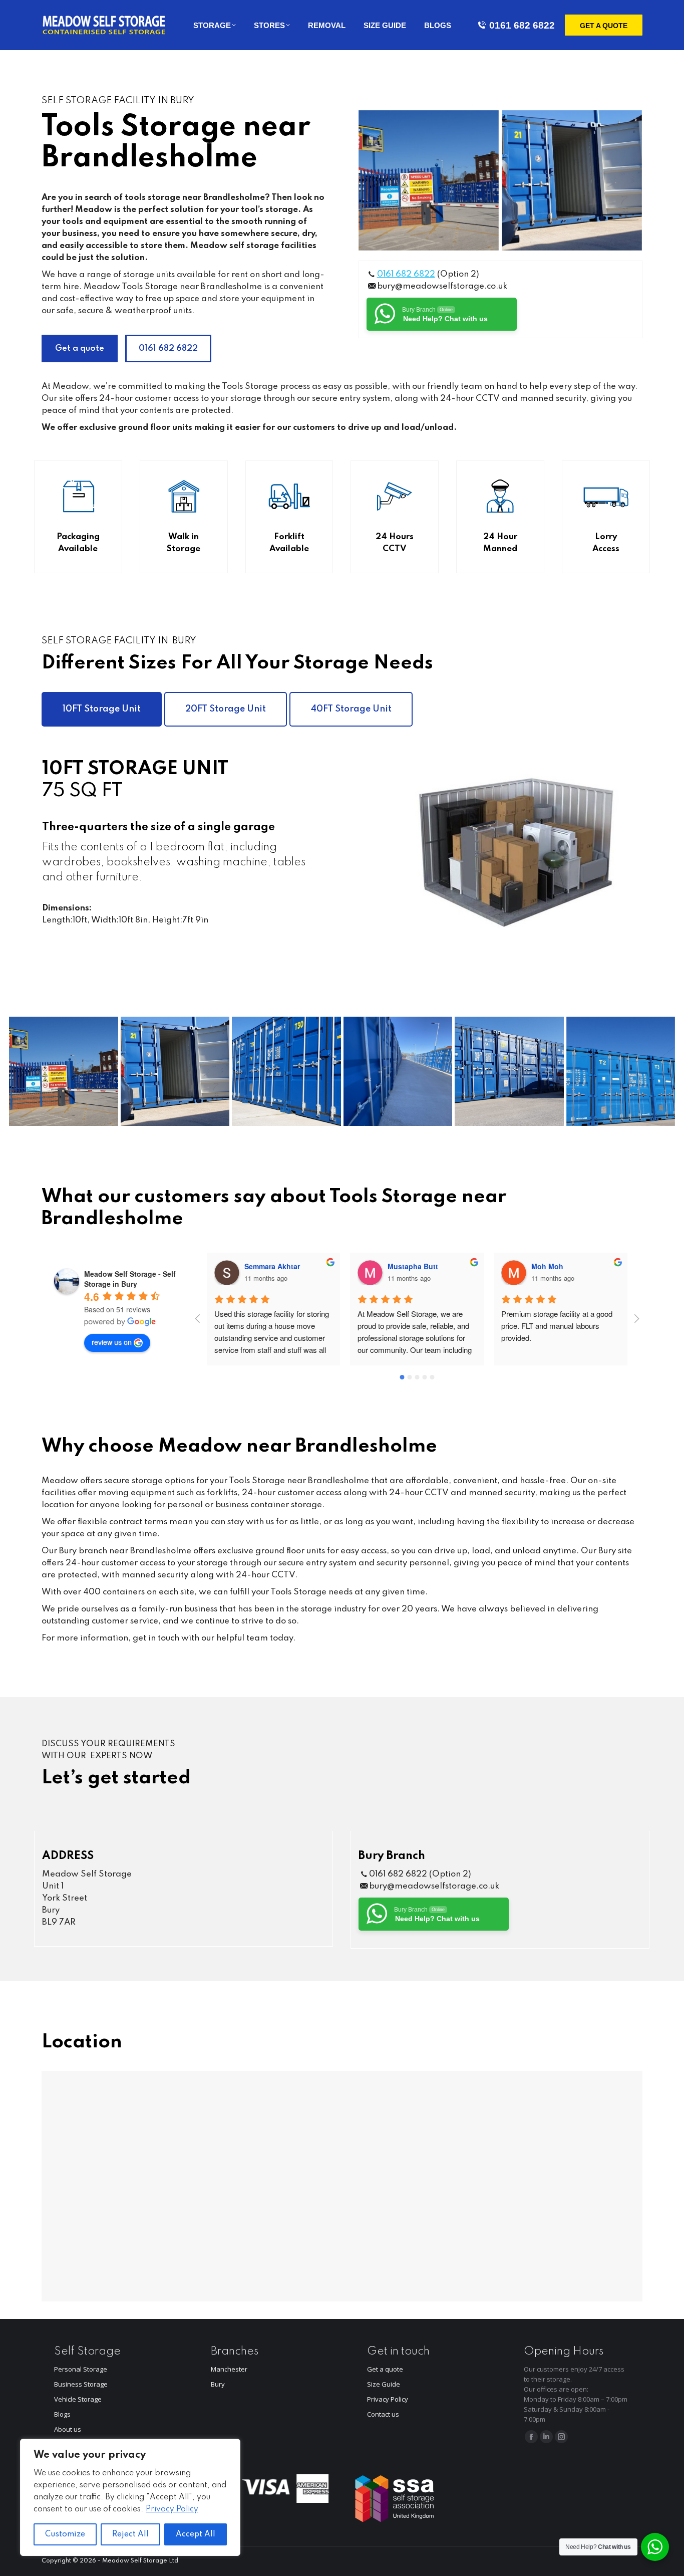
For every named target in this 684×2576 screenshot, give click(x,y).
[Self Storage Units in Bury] (286, 1071)
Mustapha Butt (270, 1266)
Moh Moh (404, 1266)
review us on (112, 1342)
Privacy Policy (172, 2509)
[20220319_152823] (509, 1071)
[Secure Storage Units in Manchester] (621, 1071)
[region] (130, 2497)
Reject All (130, 2534)
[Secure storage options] (398, 1071)
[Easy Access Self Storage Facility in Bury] (572, 180)
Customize (65, 2534)
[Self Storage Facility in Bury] (429, 180)
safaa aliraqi (553, 1266)
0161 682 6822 (522, 25)
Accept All (196, 2534)
